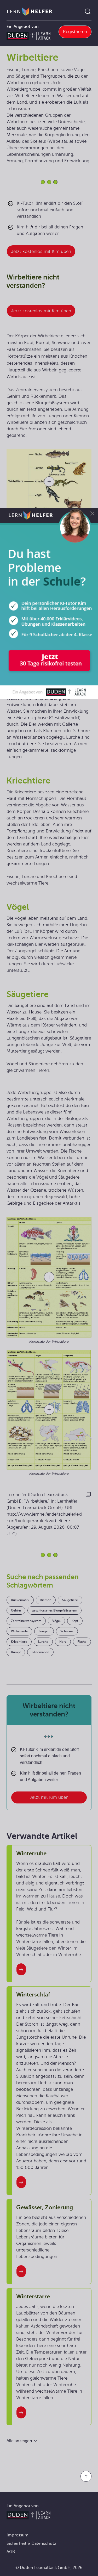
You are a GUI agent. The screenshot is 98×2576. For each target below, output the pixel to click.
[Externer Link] (49, 603)
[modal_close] (92, 514)
